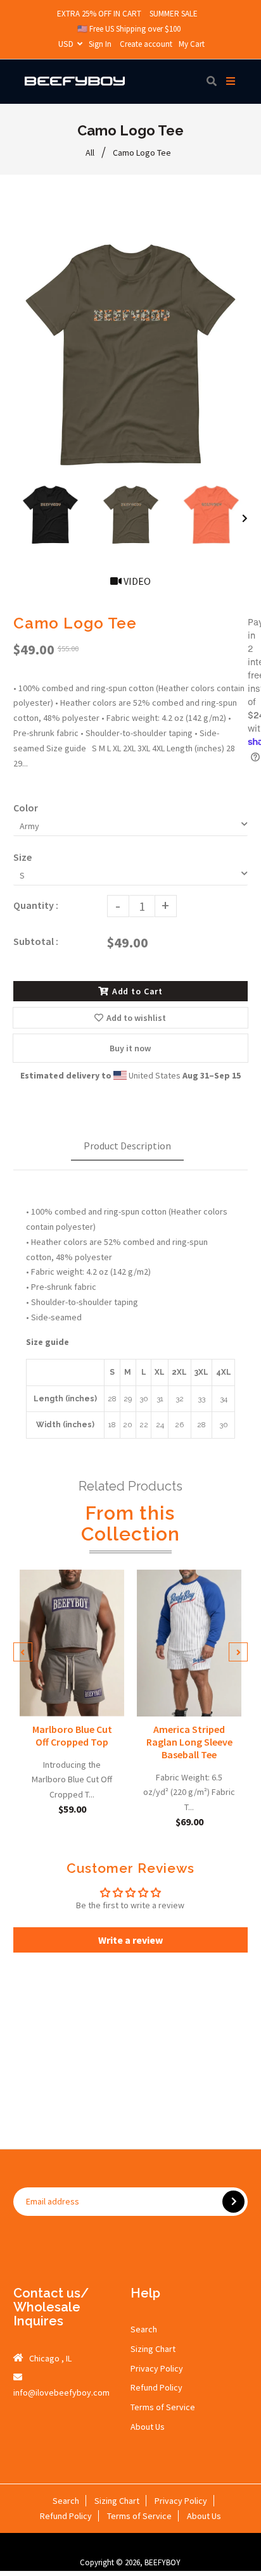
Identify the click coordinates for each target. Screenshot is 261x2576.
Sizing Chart (153, 2349)
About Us (148, 2427)
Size (22, 857)
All (90, 153)
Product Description (127, 1146)
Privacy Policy (157, 2368)
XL (105, 1678)
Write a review (130, 1940)
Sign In (100, 44)
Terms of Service (163, 2407)
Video (136, 581)
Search (144, 2329)
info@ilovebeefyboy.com (61, 2392)
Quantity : (36, 905)
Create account (146, 44)
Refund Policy (156, 2387)
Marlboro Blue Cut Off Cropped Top (72, 1735)
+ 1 (77, 1698)
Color (26, 808)
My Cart (192, 44)
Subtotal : (36, 941)
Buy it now (130, 1048)
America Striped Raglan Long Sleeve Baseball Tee (189, 1741)
